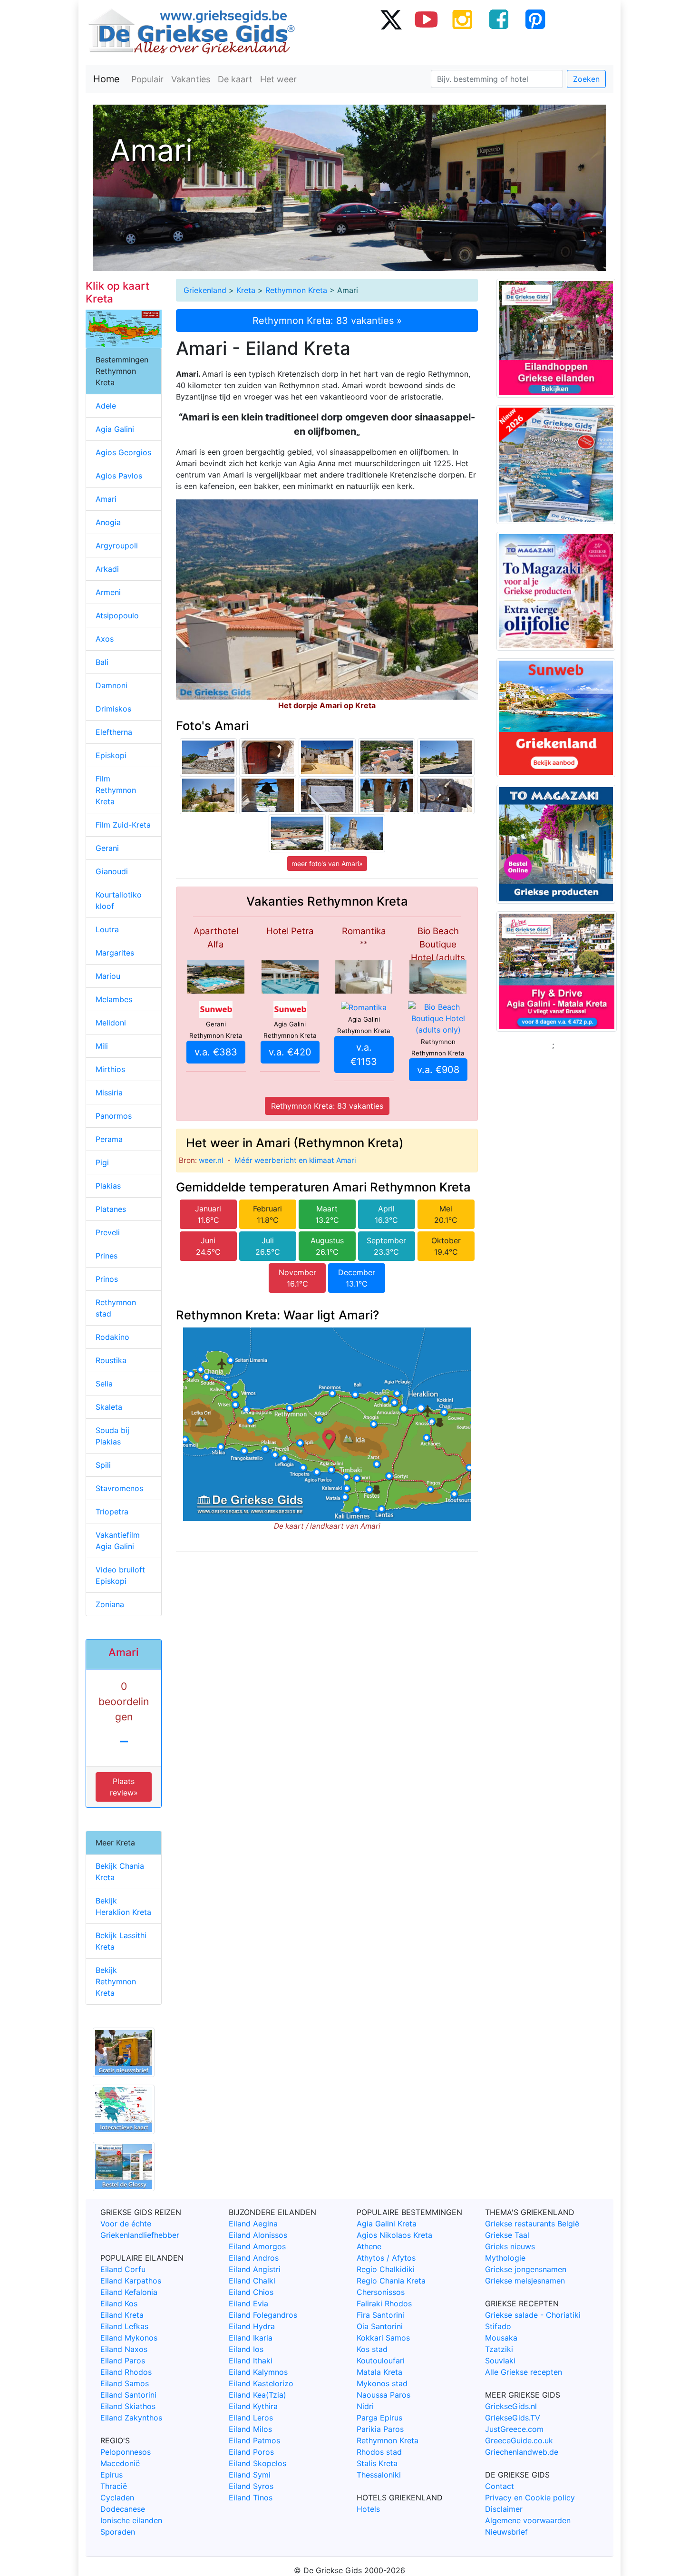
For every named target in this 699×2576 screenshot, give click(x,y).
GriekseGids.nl (511, 2406)
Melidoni (111, 1023)
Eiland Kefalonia (129, 2292)
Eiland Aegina (253, 2224)
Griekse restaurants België (532, 2224)
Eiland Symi (250, 2475)
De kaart (235, 79)
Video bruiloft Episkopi (120, 1575)
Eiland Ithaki (251, 2361)
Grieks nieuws (510, 2246)
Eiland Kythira (253, 2406)
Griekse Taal (507, 2235)
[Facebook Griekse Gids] (499, 19)
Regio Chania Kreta (391, 2281)
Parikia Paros (380, 2429)
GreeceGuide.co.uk (519, 2440)
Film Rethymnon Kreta (116, 790)
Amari (106, 499)
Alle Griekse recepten (524, 2372)
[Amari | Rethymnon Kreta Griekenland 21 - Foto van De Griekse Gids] (446, 795)
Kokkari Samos (383, 2338)
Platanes (111, 1209)
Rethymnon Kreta (296, 290)
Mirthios (110, 1069)
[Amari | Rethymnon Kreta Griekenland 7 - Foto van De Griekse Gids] (446, 757)
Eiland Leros (251, 2418)
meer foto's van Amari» (327, 864)
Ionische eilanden (131, 2520)
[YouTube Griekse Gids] (427, 19)
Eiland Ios (246, 2349)
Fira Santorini (380, 2315)
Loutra (107, 929)
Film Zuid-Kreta (123, 825)
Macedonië (120, 2463)
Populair (147, 79)
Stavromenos (119, 1488)
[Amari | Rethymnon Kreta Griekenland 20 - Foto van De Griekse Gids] (387, 757)
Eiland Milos (250, 2429)
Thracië (114, 2486)
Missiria (109, 1093)
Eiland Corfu (123, 2269)
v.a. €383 (216, 1052)
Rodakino (112, 1337)
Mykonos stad (382, 2383)
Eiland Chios (251, 2292)
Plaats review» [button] (124, 1787)
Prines (107, 1256)
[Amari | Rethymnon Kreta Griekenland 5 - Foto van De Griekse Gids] (327, 757)
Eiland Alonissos (258, 2235)
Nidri (365, 2406)
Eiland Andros (254, 2258)
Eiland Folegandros (263, 2315)
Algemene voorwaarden (528, 2520)
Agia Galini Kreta (387, 2224)
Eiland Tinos (251, 2498)
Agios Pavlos (119, 476)
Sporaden (118, 2532)
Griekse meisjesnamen (525, 2281)
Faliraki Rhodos (384, 2303)
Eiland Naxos (124, 2349)
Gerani (107, 848)
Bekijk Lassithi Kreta (121, 1941)
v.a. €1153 (364, 1054)
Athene (369, 2246)
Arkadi (107, 569)
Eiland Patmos (254, 2440)
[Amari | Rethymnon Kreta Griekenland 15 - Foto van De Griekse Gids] (297, 833)
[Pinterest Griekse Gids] (535, 19)
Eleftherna (114, 732)
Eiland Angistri (255, 2269)
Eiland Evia (248, 2303)
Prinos (107, 1279)
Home (107, 79)
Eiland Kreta (122, 2315)
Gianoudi (112, 871)
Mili (102, 1046)
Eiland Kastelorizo (261, 2383)
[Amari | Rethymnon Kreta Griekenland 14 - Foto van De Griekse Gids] (268, 757)
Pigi (102, 1162)
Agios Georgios (123, 452)
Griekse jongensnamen (526, 2269)
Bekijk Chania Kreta (120, 1872)
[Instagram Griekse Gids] (463, 19)
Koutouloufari (381, 2361)
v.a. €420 (290, 1052)
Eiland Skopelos (257, 2463)
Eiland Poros (251, 2452)
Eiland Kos (119, 2303)
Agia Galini (115, 429)
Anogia (108, 522)
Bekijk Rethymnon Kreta (116, 1981)
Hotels (368, 2509)
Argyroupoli (117, 546)
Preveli (108, 1232)
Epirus (112, 2475)
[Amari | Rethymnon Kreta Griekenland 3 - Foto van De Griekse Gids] (208, 757)
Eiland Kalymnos (258, 2372)
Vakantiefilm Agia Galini (118, 1541)
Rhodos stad (379, 2452)
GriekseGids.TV (513, 2418)
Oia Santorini (380, 2326)
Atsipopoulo (117, 615)
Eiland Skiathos (128, 2406)
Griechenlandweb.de (522, 2452)
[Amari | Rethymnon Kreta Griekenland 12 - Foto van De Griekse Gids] (357, 833)
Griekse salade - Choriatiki (533, 2315)
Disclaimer (504, 2509)
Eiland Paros (123, 2361)
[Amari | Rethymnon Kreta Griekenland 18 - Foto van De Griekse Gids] (268, 795)
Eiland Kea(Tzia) (257, 2395)
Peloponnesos (126, 2452)
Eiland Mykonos (129, 2338)
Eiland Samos (125, 2383)
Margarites (115, 953)
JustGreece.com (514, 2429)
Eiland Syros (251, 2486)
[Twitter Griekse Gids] (390, 19)
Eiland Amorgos (257, 2246)
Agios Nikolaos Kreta (394, 2235)
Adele (106, 406)
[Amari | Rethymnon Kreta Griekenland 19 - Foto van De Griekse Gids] (387, 795)
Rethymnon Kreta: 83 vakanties (327, 1106)
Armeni (108, 592)
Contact (500, 2486)
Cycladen (117, 2498)
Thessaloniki (379, 2475)
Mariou (108, 976)
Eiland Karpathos (131, 2281)
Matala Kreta (379, 2372)
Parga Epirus (379, 2418)
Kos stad (372, 2349)
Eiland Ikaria (251, 2338)
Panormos (114, 1116)
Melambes (114, 999)
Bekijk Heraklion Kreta (123, 1906)
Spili (103, 1465)
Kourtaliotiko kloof (119, 900)
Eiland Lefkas (124, 2326)
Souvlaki (500, 2361)
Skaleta (109, 1407)
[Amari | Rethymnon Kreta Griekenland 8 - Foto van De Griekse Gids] (208, 795)
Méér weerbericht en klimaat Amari (295, 1160)
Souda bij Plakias (112, 1436)
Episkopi (111, 755)
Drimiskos (113, 709)
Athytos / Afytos (386, 2258)
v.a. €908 (438, 1070)
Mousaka (501, 2338)
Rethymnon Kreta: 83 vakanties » (327, 321)
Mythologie (505, 2258)
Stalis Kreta (377, 2463)
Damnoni (112, 685)
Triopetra (112, 1512)
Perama (109, 1139)
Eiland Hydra (252, 2326)
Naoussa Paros (383, 2395)
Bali (102, 662)
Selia (104, 1384)
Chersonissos (381, 2292)
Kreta (246, 290)
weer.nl (211, 1160)
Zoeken (586, 79)
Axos (105, 639)
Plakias (108, 1186)
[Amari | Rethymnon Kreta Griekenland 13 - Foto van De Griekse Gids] (327, 795)
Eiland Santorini (128, 2395)
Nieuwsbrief (506, 2532)
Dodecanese (123, 2509)
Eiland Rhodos (126, 2372)
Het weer (278, 79)
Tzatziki (499, 2349)
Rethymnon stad (116, 1308)
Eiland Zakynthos (131, 2418)
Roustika (111, 1360)
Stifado (498, 2326)
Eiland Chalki (252, 2281)
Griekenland (205, 290)
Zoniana (110, 1604)
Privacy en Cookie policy (530, 2498)
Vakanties (191, 79)
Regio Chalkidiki (386, 2269)
